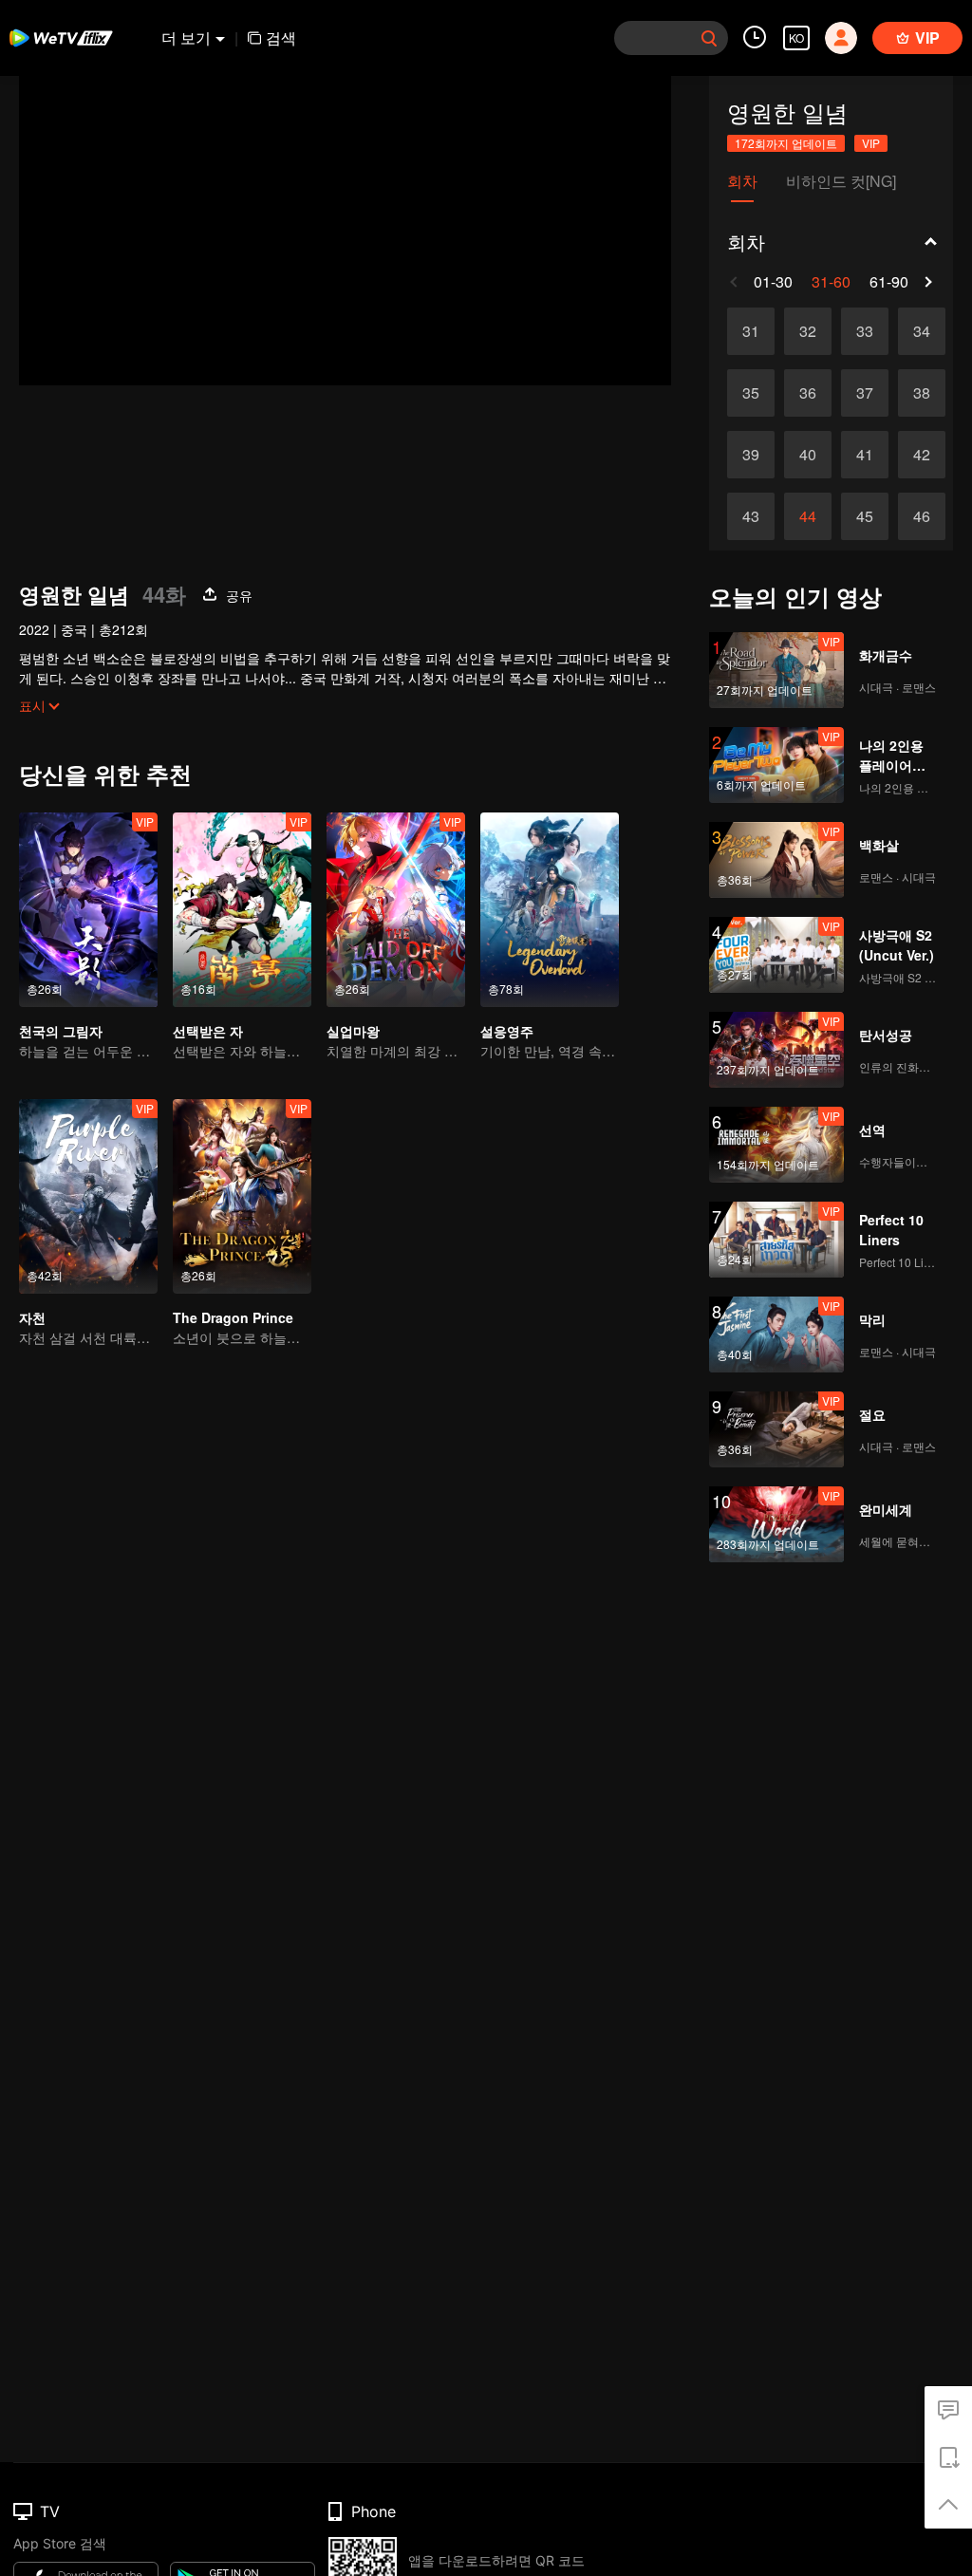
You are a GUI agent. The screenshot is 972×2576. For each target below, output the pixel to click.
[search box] (709, 38)
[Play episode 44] (808, 516)
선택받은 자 (208, 1031)
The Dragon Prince (233, 1317)
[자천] (88, 1196)
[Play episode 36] (808, 393)
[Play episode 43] (751, 516)
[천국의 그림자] (88, 910)
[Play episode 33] (865, 331)
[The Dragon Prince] (242, 1196)
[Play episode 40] (808, 455)
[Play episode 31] (751, 331)
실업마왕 (353, 1031)
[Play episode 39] (751, 455)
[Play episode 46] (922, 516)
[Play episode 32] (808, 331)
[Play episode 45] (865, 516)
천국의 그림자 (61, 1031)
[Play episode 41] (865, 455)
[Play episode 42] (922, 455)
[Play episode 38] (922, 393)
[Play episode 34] (922, 331)
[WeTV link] (62, 38)
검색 (281, 37)
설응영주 (507, 1031)
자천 (32, 1317)
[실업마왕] (396, 910)
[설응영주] (550, 910)
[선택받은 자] (242, 910)
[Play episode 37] (865, 393)
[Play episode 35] (751, 393)
